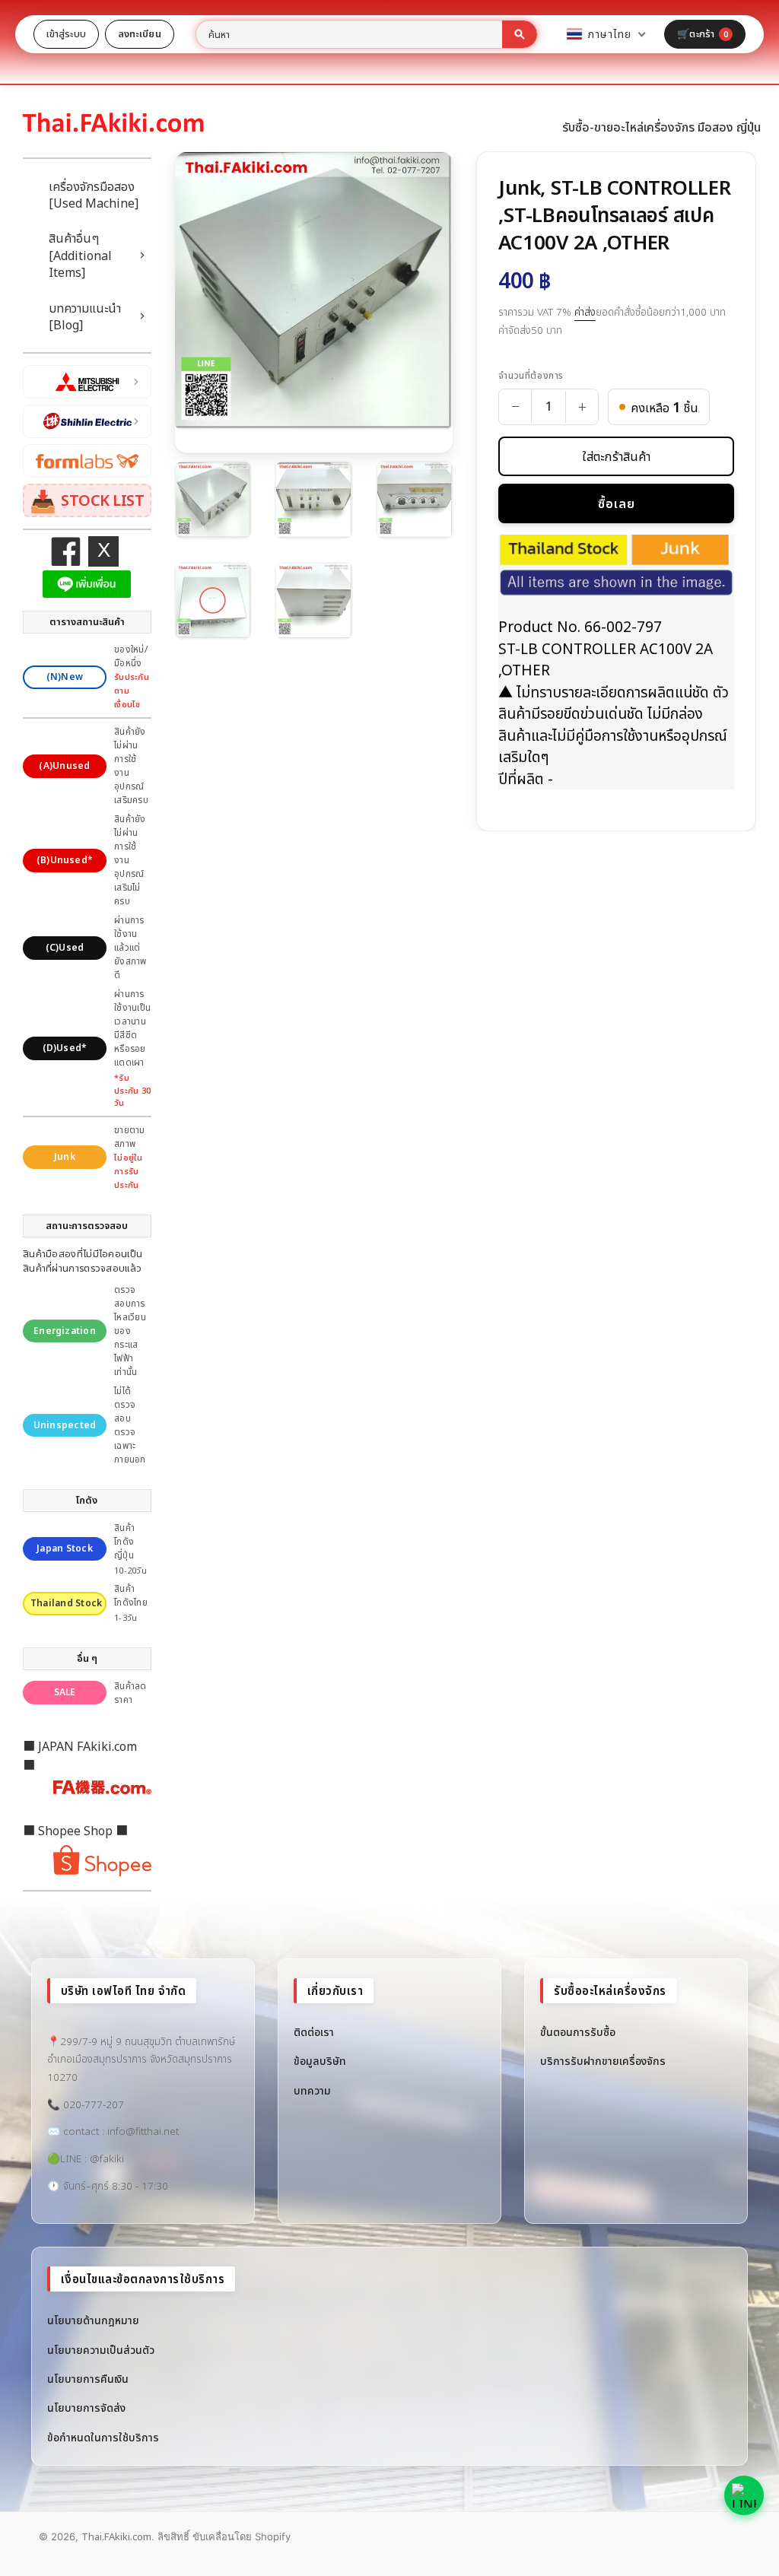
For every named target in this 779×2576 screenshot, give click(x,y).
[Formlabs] (87, 461)
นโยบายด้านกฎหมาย (93, 2320)
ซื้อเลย (617, 503)
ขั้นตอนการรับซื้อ (578, 2032)
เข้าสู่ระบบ (66, 33)
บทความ (312, 2090)
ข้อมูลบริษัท (320, 2061)
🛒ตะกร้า (703, 33)
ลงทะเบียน (140, 33)
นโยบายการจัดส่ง (86, 2408)
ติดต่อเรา (314, 2032)
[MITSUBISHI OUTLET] (87, 382)
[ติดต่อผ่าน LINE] (744, 2495)
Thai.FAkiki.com (116, 2536)
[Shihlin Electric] (87, 421)
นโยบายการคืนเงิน (88, 2379)
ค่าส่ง (585, 312)
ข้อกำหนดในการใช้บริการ (103, 2437)
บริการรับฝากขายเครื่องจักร (603, 2061)
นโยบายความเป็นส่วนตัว (101, 2350)
